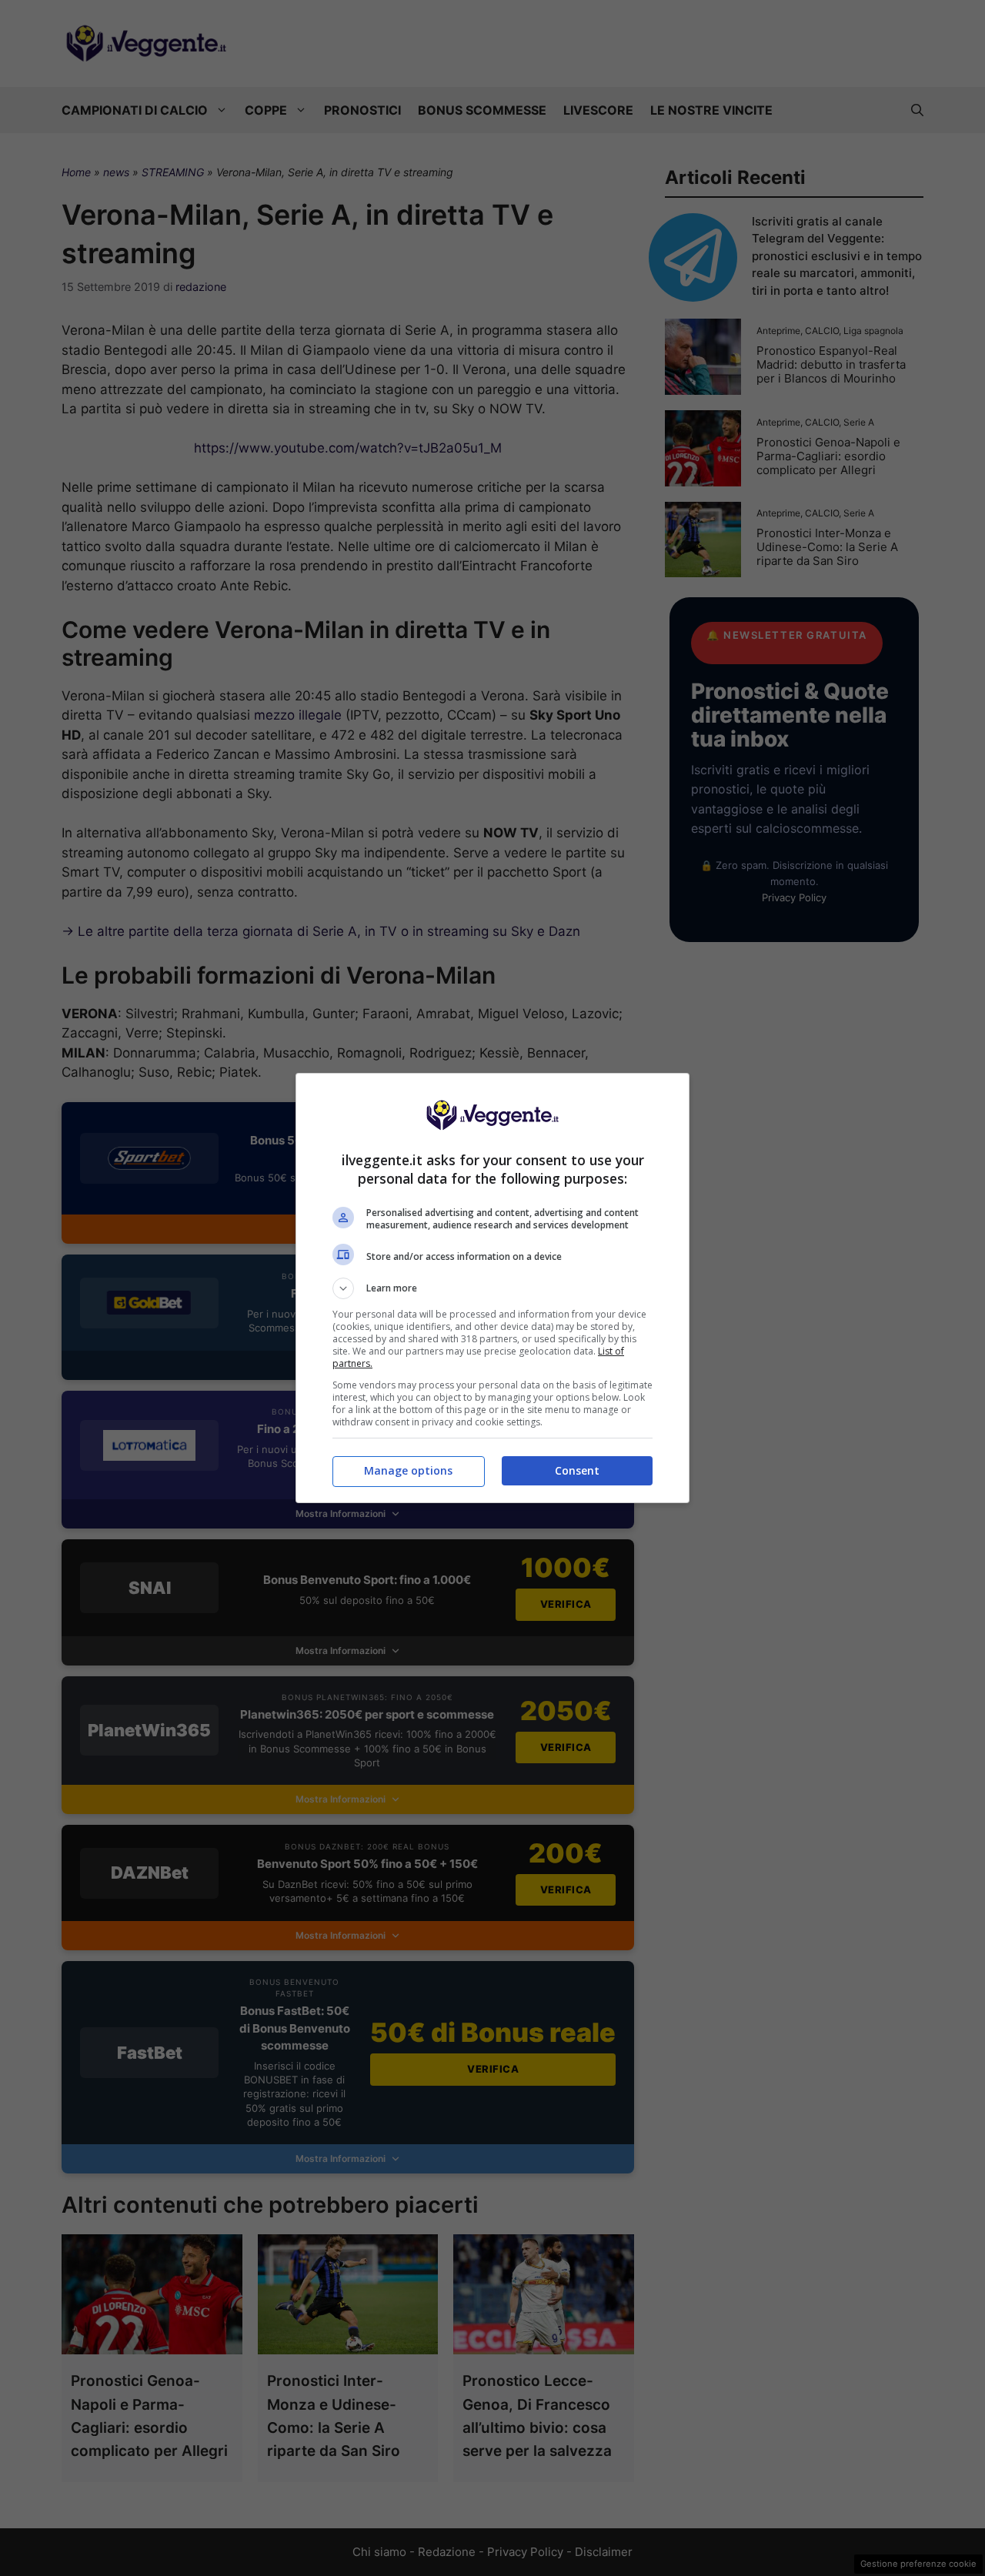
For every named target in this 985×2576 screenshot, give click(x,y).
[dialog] (492, 1288)
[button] (492, 1288)
